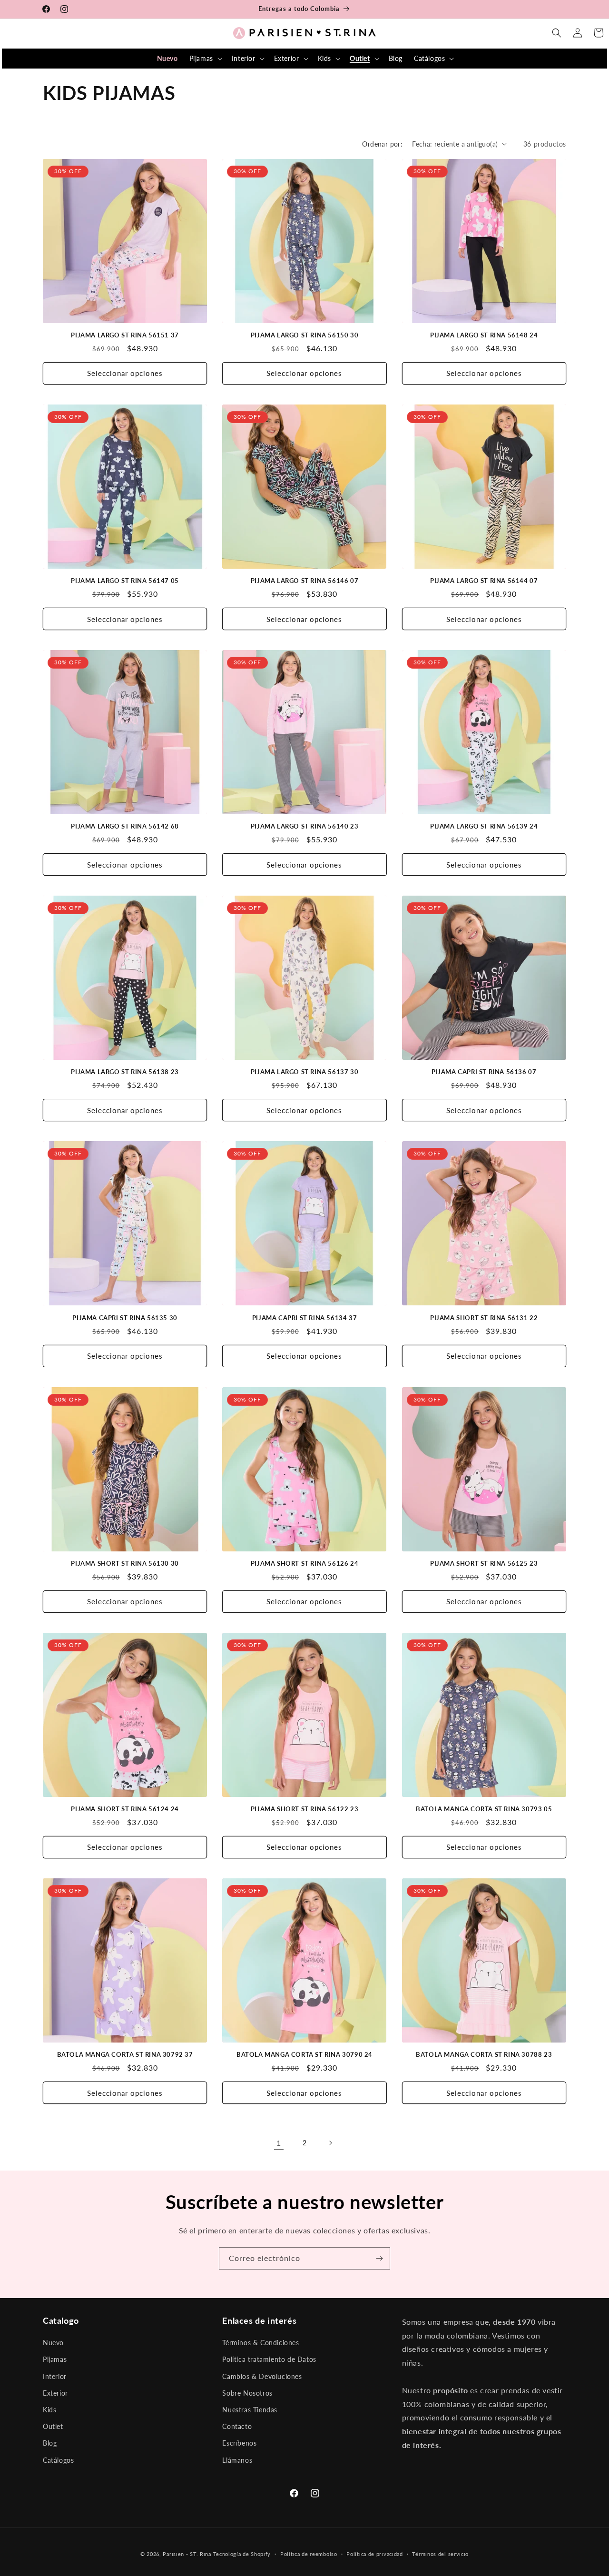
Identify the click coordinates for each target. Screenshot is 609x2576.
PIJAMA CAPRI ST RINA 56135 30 (125, 1318)
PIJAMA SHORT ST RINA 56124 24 (125, 1809)
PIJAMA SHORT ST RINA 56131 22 (484, 1318)
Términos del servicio (440, 2554)
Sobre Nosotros (247, 2393)
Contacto (237, 2426)
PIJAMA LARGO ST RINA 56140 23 (304, 826)
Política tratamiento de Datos (269, 2359)
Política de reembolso (309, 2554)
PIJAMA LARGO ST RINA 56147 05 (125, 581)
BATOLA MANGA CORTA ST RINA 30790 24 (304, 2054)
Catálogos (58, 2460)
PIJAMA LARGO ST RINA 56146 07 (304, 581)
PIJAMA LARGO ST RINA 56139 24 (484, 826)
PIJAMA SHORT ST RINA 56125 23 (484, 1563)
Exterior (55, 2393)
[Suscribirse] (379, 2258)
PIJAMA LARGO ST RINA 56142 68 (125, 826)
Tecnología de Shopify (242, 2554)
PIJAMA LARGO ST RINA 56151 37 (125, 335)
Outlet (53, 2426)
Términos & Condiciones (260, 2343)
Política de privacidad (374, 2554)
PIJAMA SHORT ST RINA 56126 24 (304, 1563)
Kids (49, 2410)
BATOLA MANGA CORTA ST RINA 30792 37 (125, 2054)
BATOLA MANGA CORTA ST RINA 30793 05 (484, 1809)
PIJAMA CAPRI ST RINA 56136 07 (484, 1072)
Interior (55, 2376)
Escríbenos (239, 2443)
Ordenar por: (382, 144)
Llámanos (237, 2460)
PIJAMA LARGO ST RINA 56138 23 (125, 1072)
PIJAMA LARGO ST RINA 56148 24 (484, 335)
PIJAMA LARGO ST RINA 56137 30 (304, 1072)
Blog (50, 2443)
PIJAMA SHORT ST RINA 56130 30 (125, 1563)
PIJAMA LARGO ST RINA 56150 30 (304, 335)
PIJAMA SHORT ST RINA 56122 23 (304, 1809)
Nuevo (53, 2343)
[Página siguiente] (330, 2143)
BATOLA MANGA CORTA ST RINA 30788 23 (484, 2054)
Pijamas (55, 2359)
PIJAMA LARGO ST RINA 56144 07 (484, 581)
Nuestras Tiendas (250, 2410)
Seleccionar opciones (125, 373)
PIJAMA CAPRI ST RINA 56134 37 (304, 1318)
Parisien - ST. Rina (187, 2554)
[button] (205, 59)
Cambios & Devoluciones (262, 2376)
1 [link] (279, 2143)
